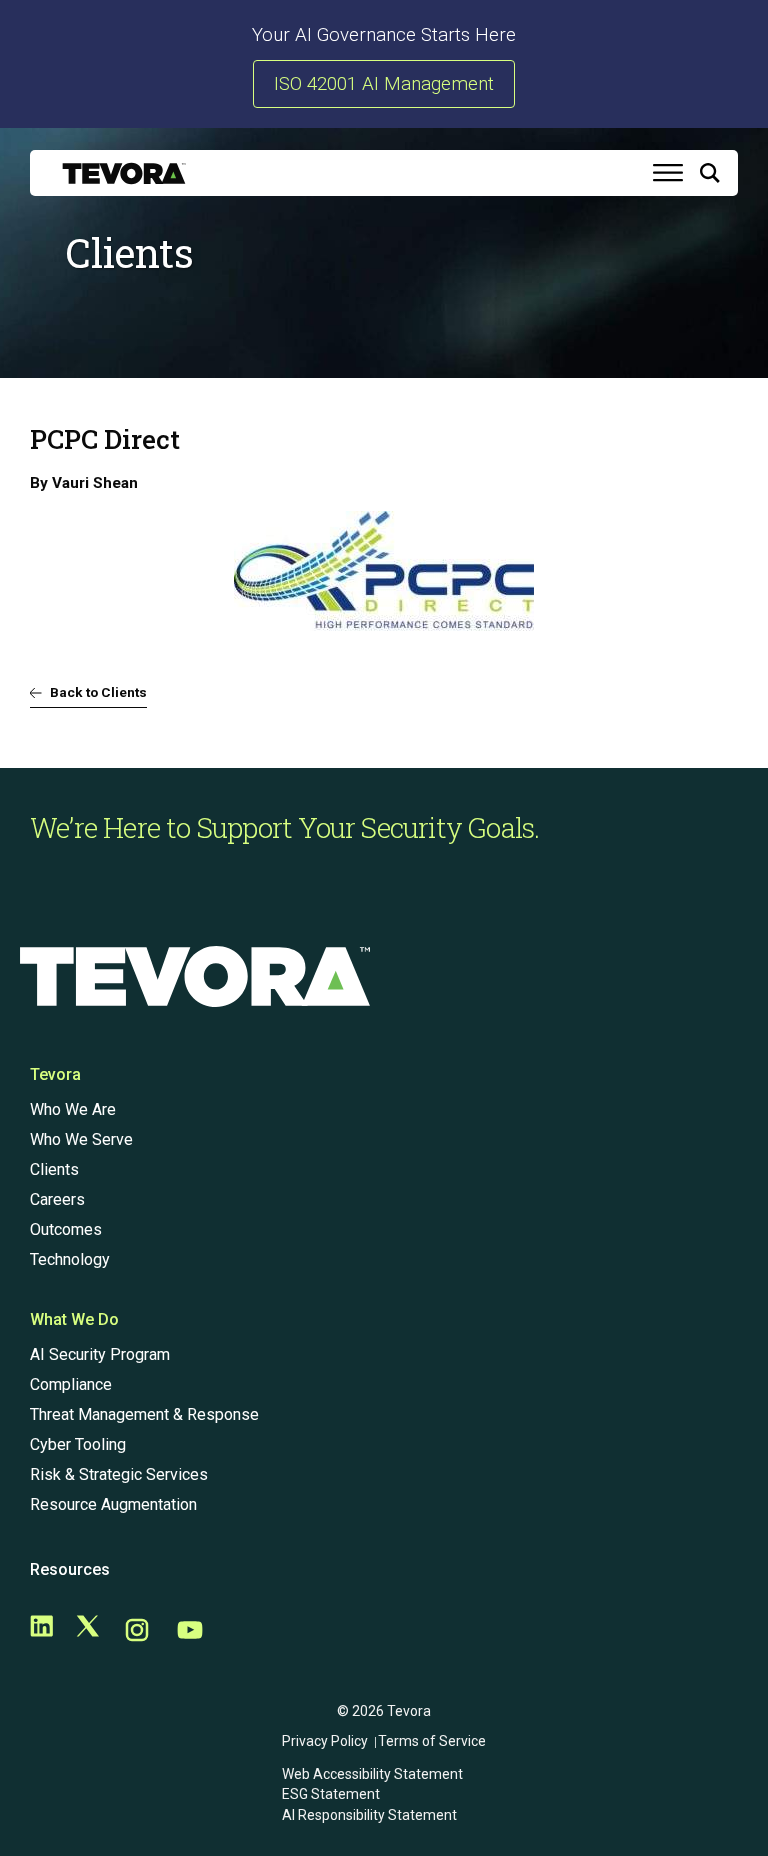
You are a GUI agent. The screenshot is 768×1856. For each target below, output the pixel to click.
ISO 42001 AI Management (384, 84)
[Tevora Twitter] (88, 1631)
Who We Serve (81, 1139)
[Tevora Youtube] (190, 1631)
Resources (70, 1569)
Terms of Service (432, 1741)
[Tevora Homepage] (124, 173)
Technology (70, 1259)
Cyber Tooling (78, 1444)
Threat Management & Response (144, 1414)
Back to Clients (98, 692)
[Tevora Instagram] (137, 1631)
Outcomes (66, 1229)
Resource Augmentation (113, 1504)
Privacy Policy (325, 1741)
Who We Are (73, 1109)
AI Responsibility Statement (369, 1815)
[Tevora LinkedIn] (41, 1631)
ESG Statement (331, 1794)
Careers (57, 1199)
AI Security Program (100, 1354)
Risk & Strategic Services (119, 1474)
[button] (710, 177)
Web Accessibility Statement (372, 1774)
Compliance (71, 1384)
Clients (54, 1169)
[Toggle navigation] (668, 173)
